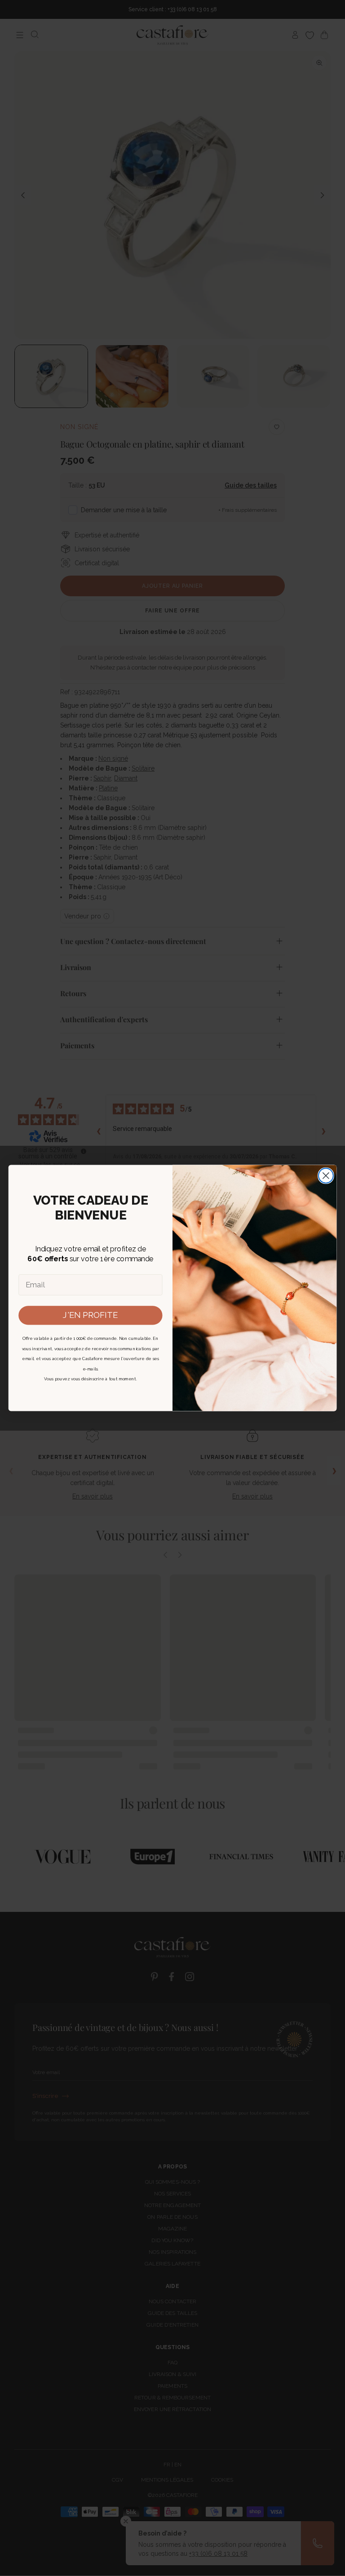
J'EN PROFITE (90, 1315)
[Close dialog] (326, 1176)
